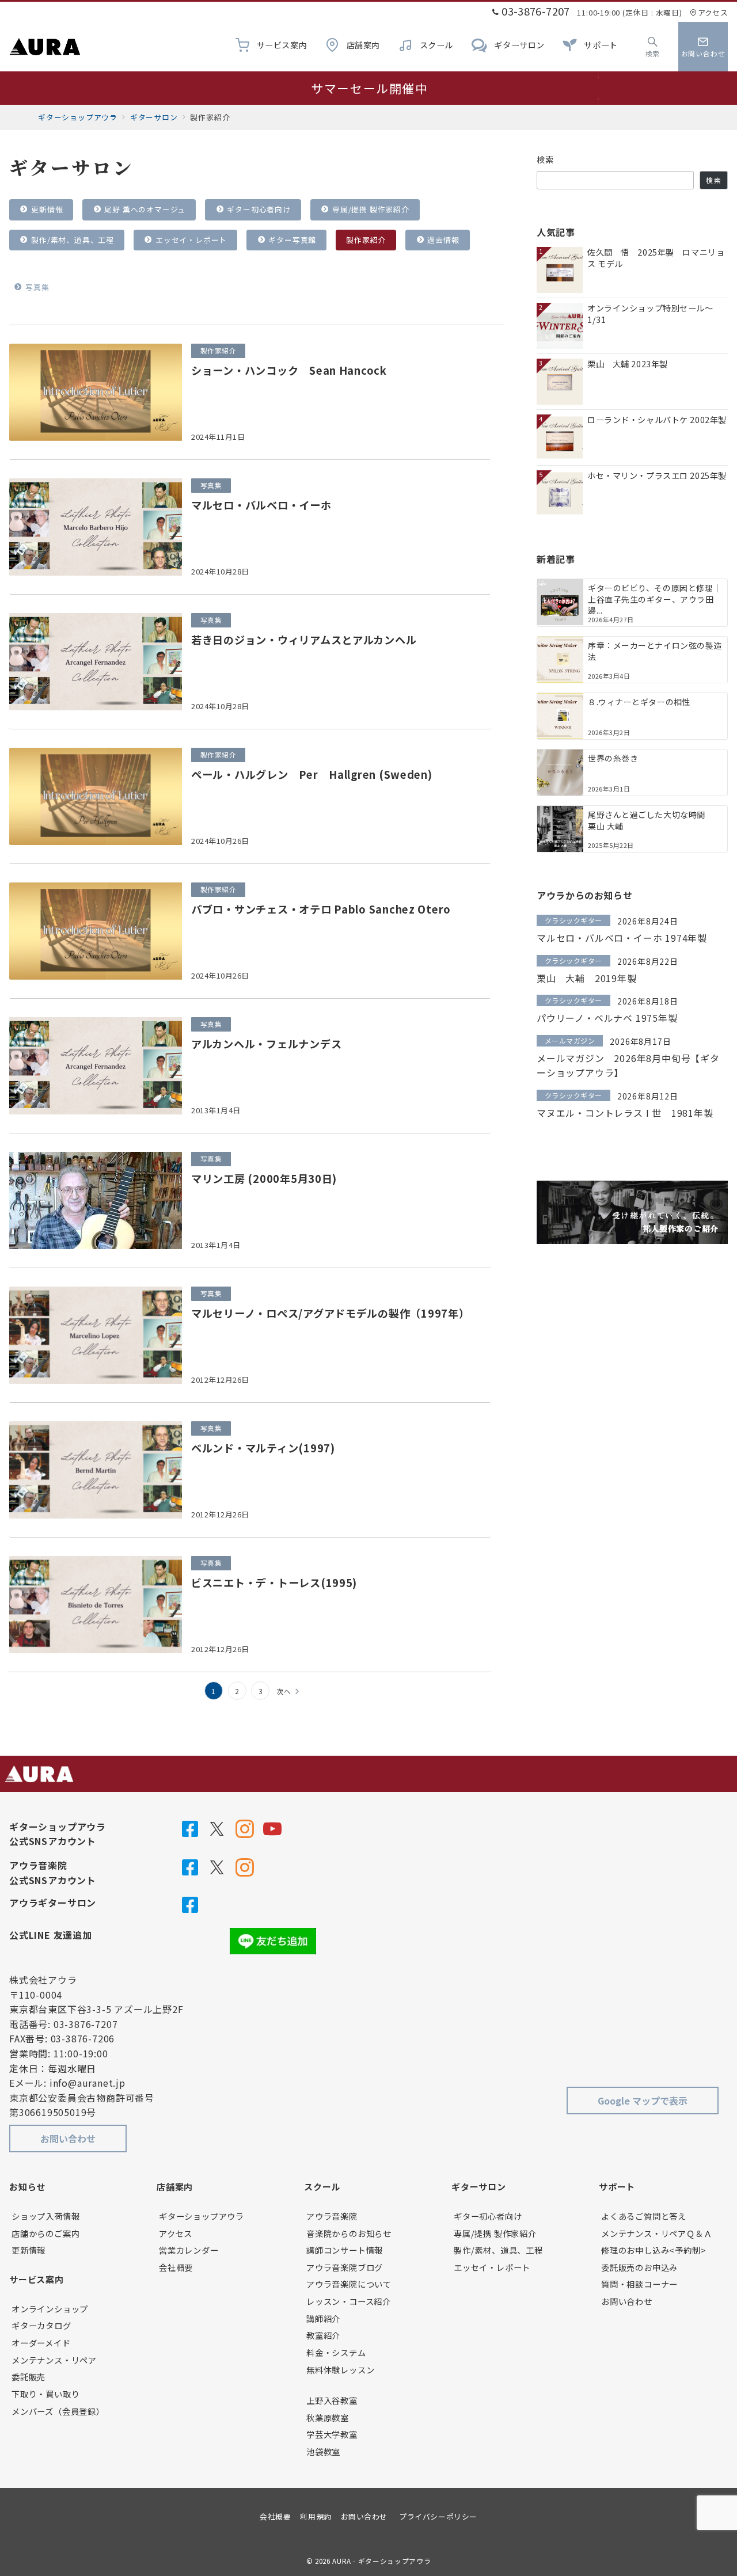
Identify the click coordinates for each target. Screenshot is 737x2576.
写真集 (36, 287)
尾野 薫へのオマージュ (144, 209)
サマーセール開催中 (369, 88)
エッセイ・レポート (190, 240)
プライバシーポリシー (438, 2516)
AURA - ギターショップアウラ (381, 2561)
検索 (546, 159)
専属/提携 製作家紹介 (370, 209)
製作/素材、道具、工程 (71, 240)
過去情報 (442, 240)
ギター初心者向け (258, 209)
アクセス (713, 12)
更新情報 (46, 209)
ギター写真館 (292, 240)
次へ (284, 1691)
